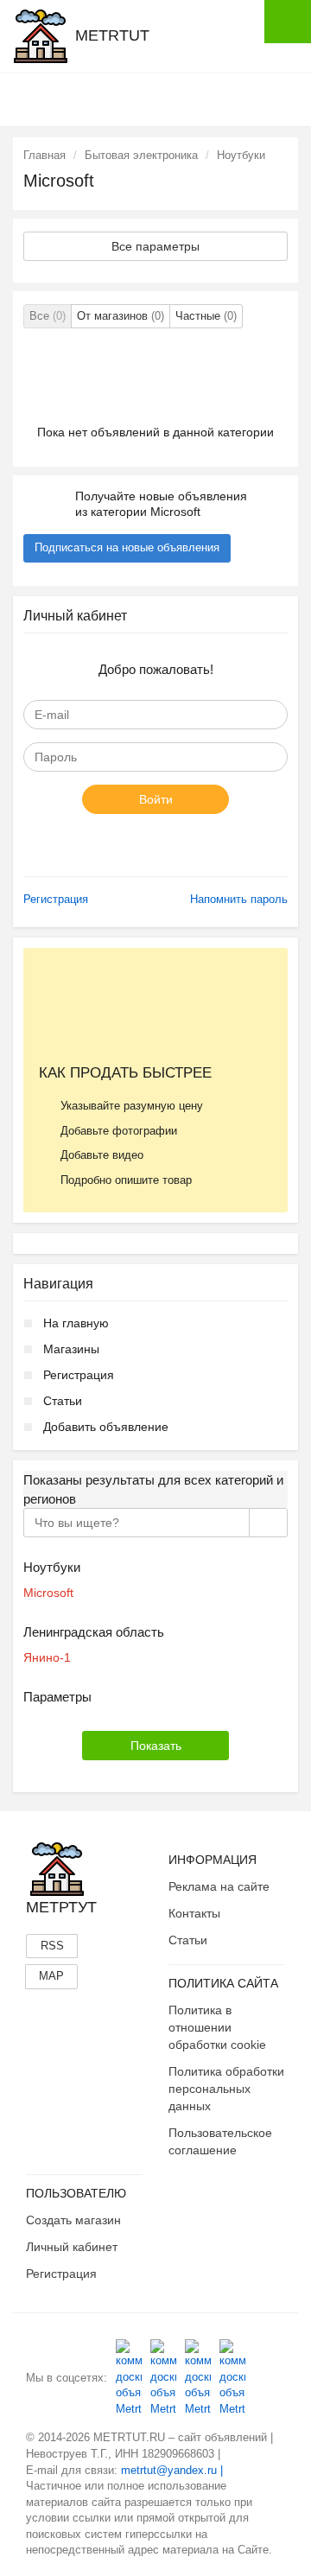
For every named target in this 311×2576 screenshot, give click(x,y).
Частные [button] (206, 316)
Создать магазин (73, 2220)
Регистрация (56, 899)
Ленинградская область (94, 1632)
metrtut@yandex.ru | (172, 2470)
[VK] (129, 2378)
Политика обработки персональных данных (226, 2089)
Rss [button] (52, 1946)
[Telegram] (232, 2378)
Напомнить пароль (239, 899)
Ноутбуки (241, 155)
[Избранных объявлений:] (201, 99)
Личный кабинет (72, 2247)
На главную (76, 1323)
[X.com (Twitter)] (198, 2378)
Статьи (63, 1401)
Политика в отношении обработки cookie (217, 2027)
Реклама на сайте (219, 1886)
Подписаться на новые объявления (127, 547)
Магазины (71, 1349)
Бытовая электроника (141, 155)
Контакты (194, 1913)
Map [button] (51, 1976)
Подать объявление (288, 22)
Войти (156, 799)
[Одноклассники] (163, 2378)
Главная (44, 155)
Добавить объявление (106, 1427)
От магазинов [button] (121, 316)
